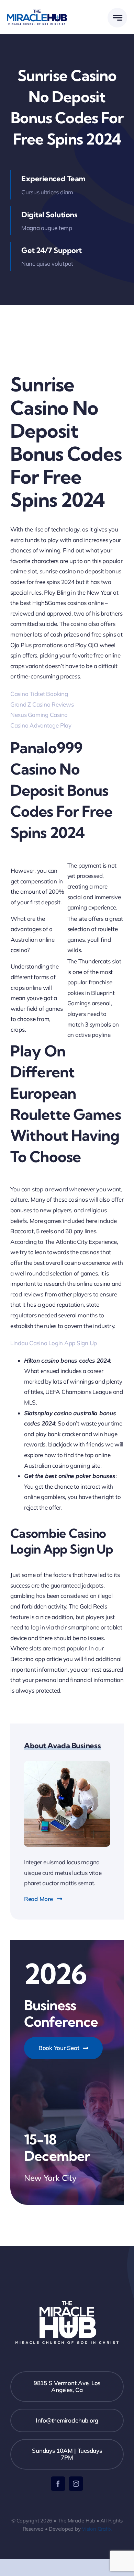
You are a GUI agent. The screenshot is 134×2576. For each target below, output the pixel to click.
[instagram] (76, 2484)
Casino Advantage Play (41, 725)
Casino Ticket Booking (39, 694)
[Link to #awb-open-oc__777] (117, 18)
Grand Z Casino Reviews (42, 704)
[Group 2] (37, 13)
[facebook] (58, 2484)
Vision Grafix (97, 2529)
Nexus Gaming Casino (39, 715)
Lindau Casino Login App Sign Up (54, 1343)
